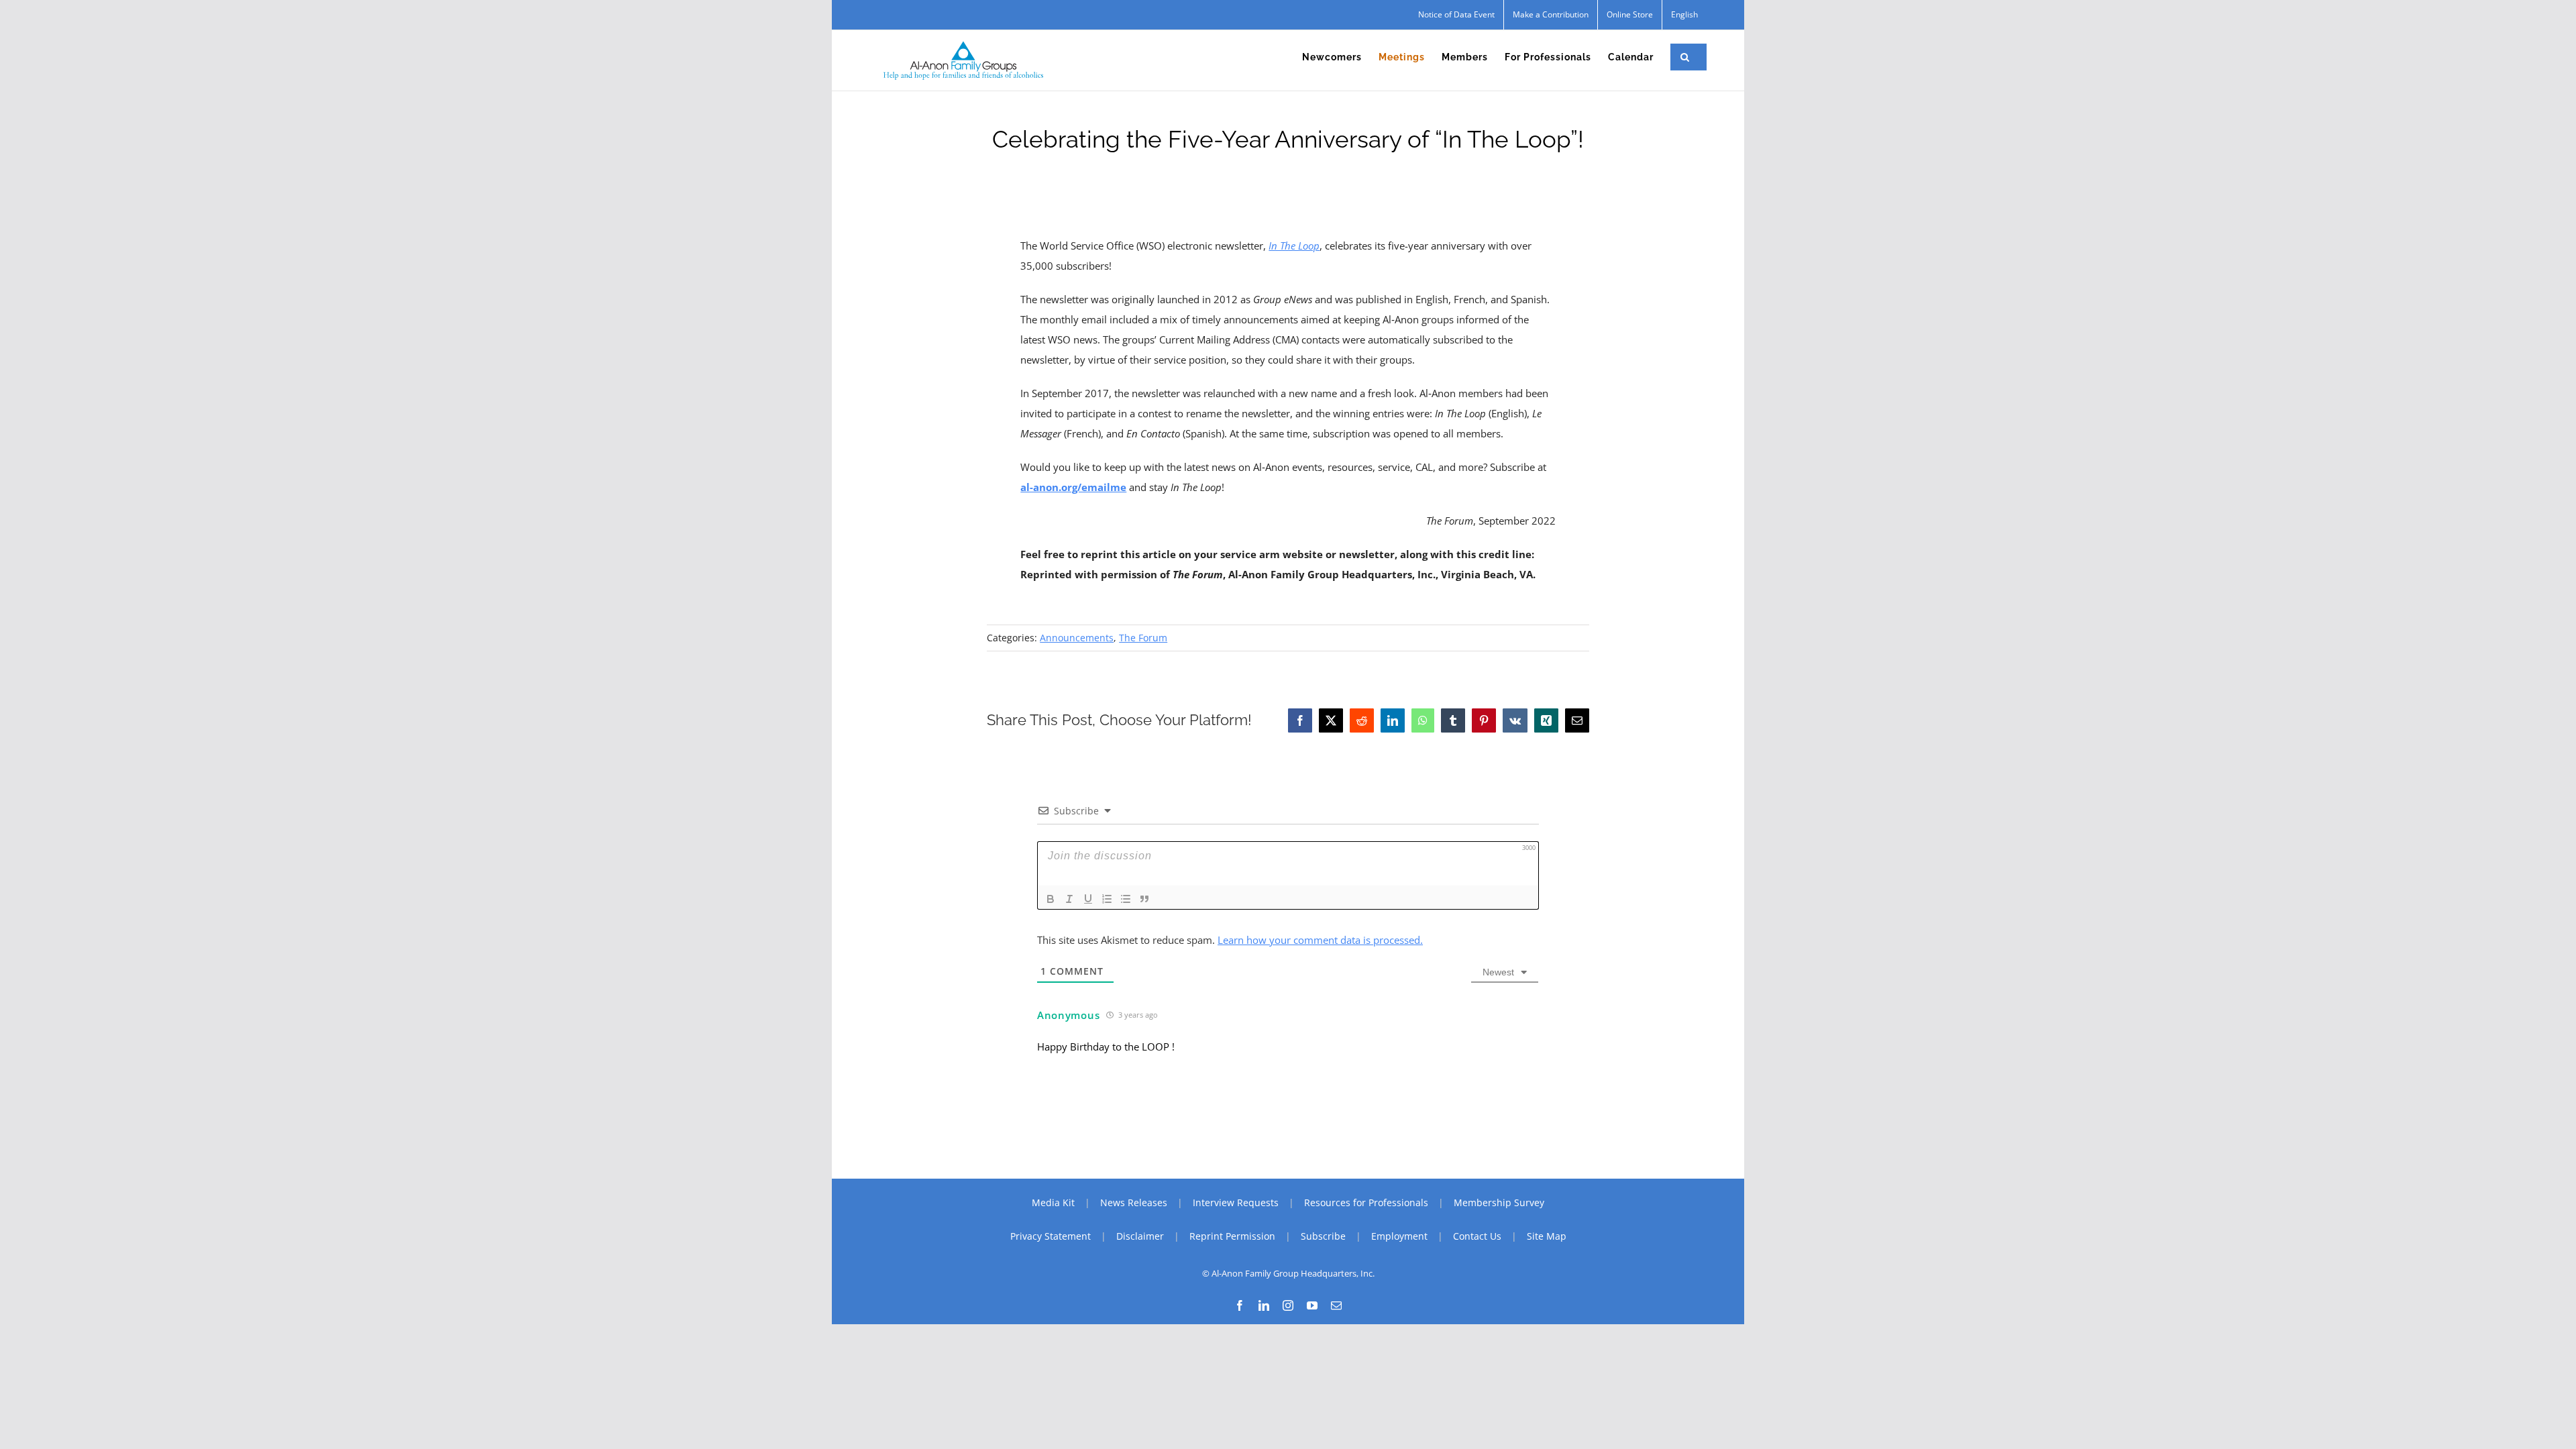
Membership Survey (1499, 1202)
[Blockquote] (1144, 899)
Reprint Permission (1232, 1236)
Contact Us (1477, 1236)
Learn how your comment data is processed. (1320, 940)
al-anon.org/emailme (1073, 487)
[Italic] (1069, 899)
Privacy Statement (1051, 1236)
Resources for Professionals (1366, 1202)
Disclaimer (1140, 1236)
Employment (1399, 1236)
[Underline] (1088, 899)
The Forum (1143, 638)
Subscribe (1323, 1236)
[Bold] (1051, 899)
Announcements (1077, 638)
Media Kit (1053, 1202)
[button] (1685, 57)
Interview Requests (1236, 1202)
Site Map (1547, 1236)
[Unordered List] (1126, 899)
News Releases (1134, 1202)
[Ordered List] (1107, 899)
